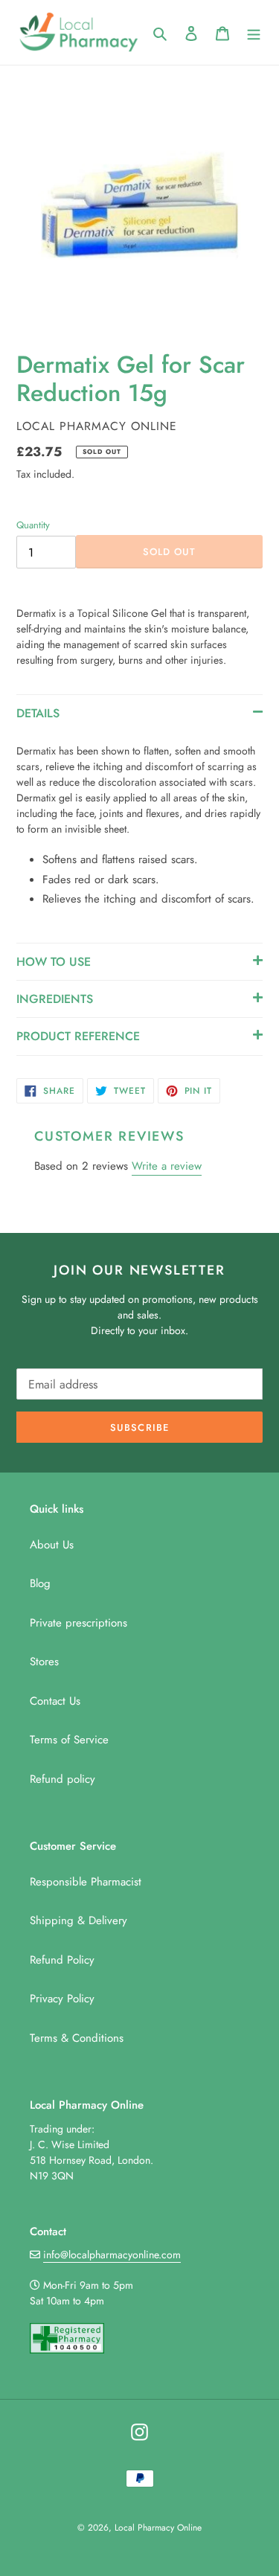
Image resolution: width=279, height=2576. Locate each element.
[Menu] (254, 32)
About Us (52, 1545)
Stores (44, 1662)
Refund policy (62, 1779)
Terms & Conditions (77, 2038)
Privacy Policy (62, 1999)
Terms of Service (69, 1740)
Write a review (167, 1166)
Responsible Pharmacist (86, 1882)
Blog (40, 1583)
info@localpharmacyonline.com (112, 2255)
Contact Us (55, 1701)
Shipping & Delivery (78, 1920)
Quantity (33, 525)
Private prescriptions (78, 1623)
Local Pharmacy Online (158, 2528)
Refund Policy (62, 1960)
